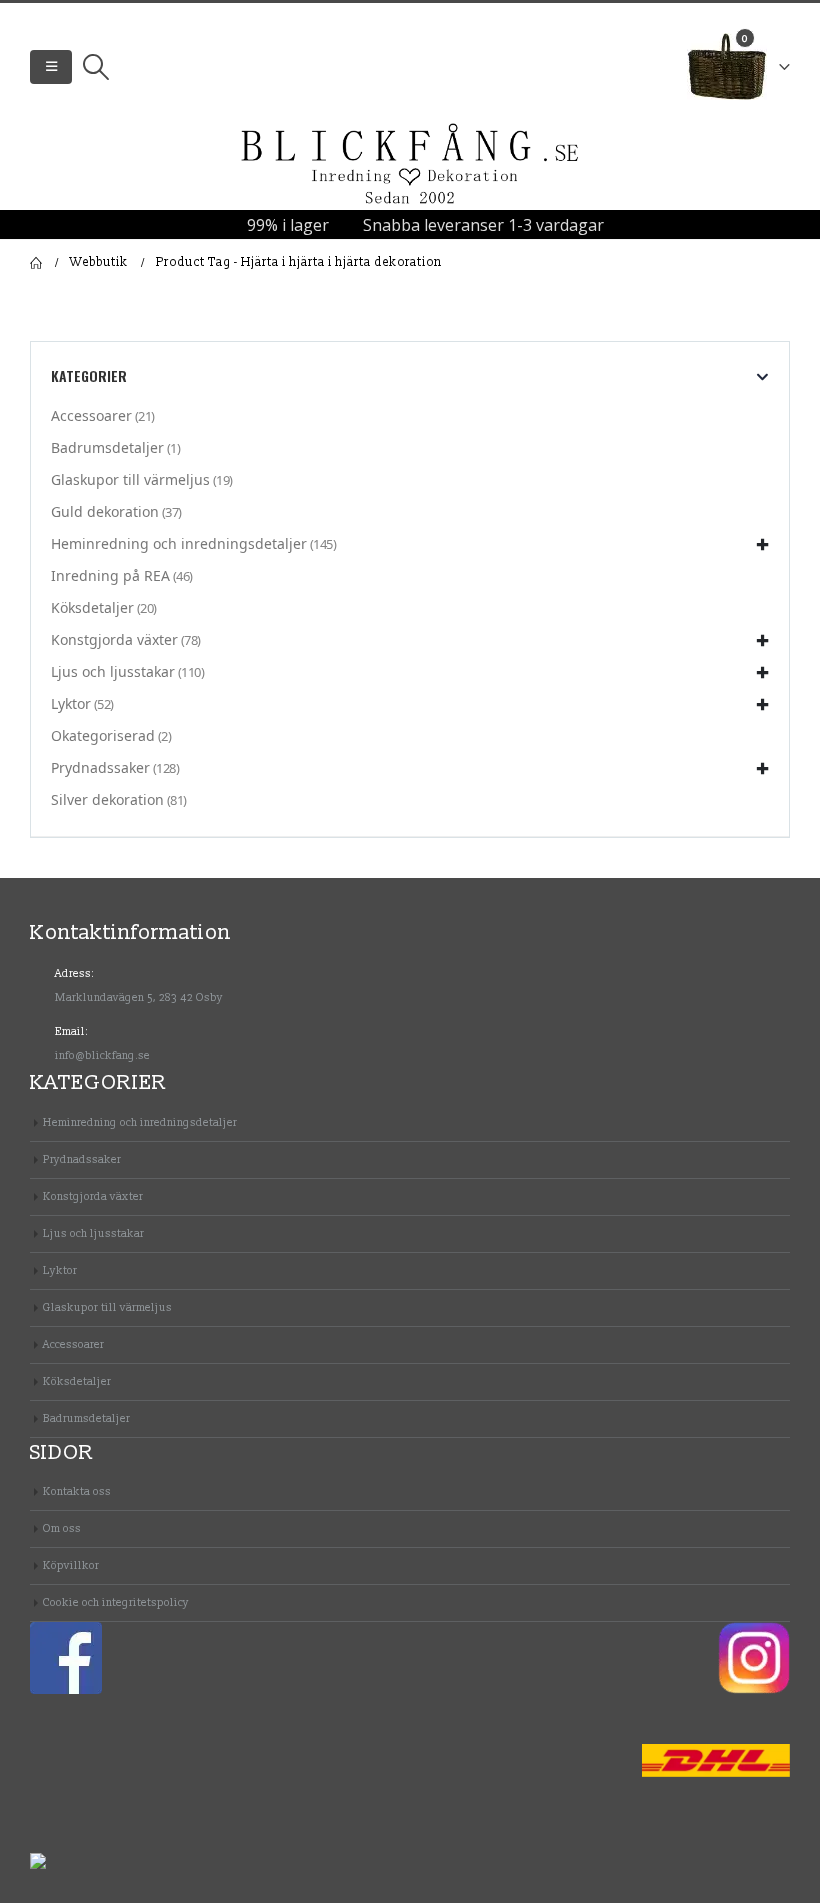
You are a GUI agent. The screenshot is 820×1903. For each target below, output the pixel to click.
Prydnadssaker (100, 767)
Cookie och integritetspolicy (116, 1602)
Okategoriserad (103, 735)
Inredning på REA (110, 575)
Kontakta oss (77, 1491)
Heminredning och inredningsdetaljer (179, 543)
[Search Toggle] (95, 67)
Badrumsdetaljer (107, 447)
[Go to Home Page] (36, 263)
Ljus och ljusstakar (113, 671)
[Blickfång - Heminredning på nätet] (410, 165)
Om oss (62, 1528)
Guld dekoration (105, 511)
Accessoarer (91, 415)
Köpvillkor (71, 1565)
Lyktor (71, 703)
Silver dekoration (107, 799)
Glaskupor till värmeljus (130, 479)
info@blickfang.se (102, 1055)
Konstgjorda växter (114, 639)
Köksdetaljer (92, 607)
